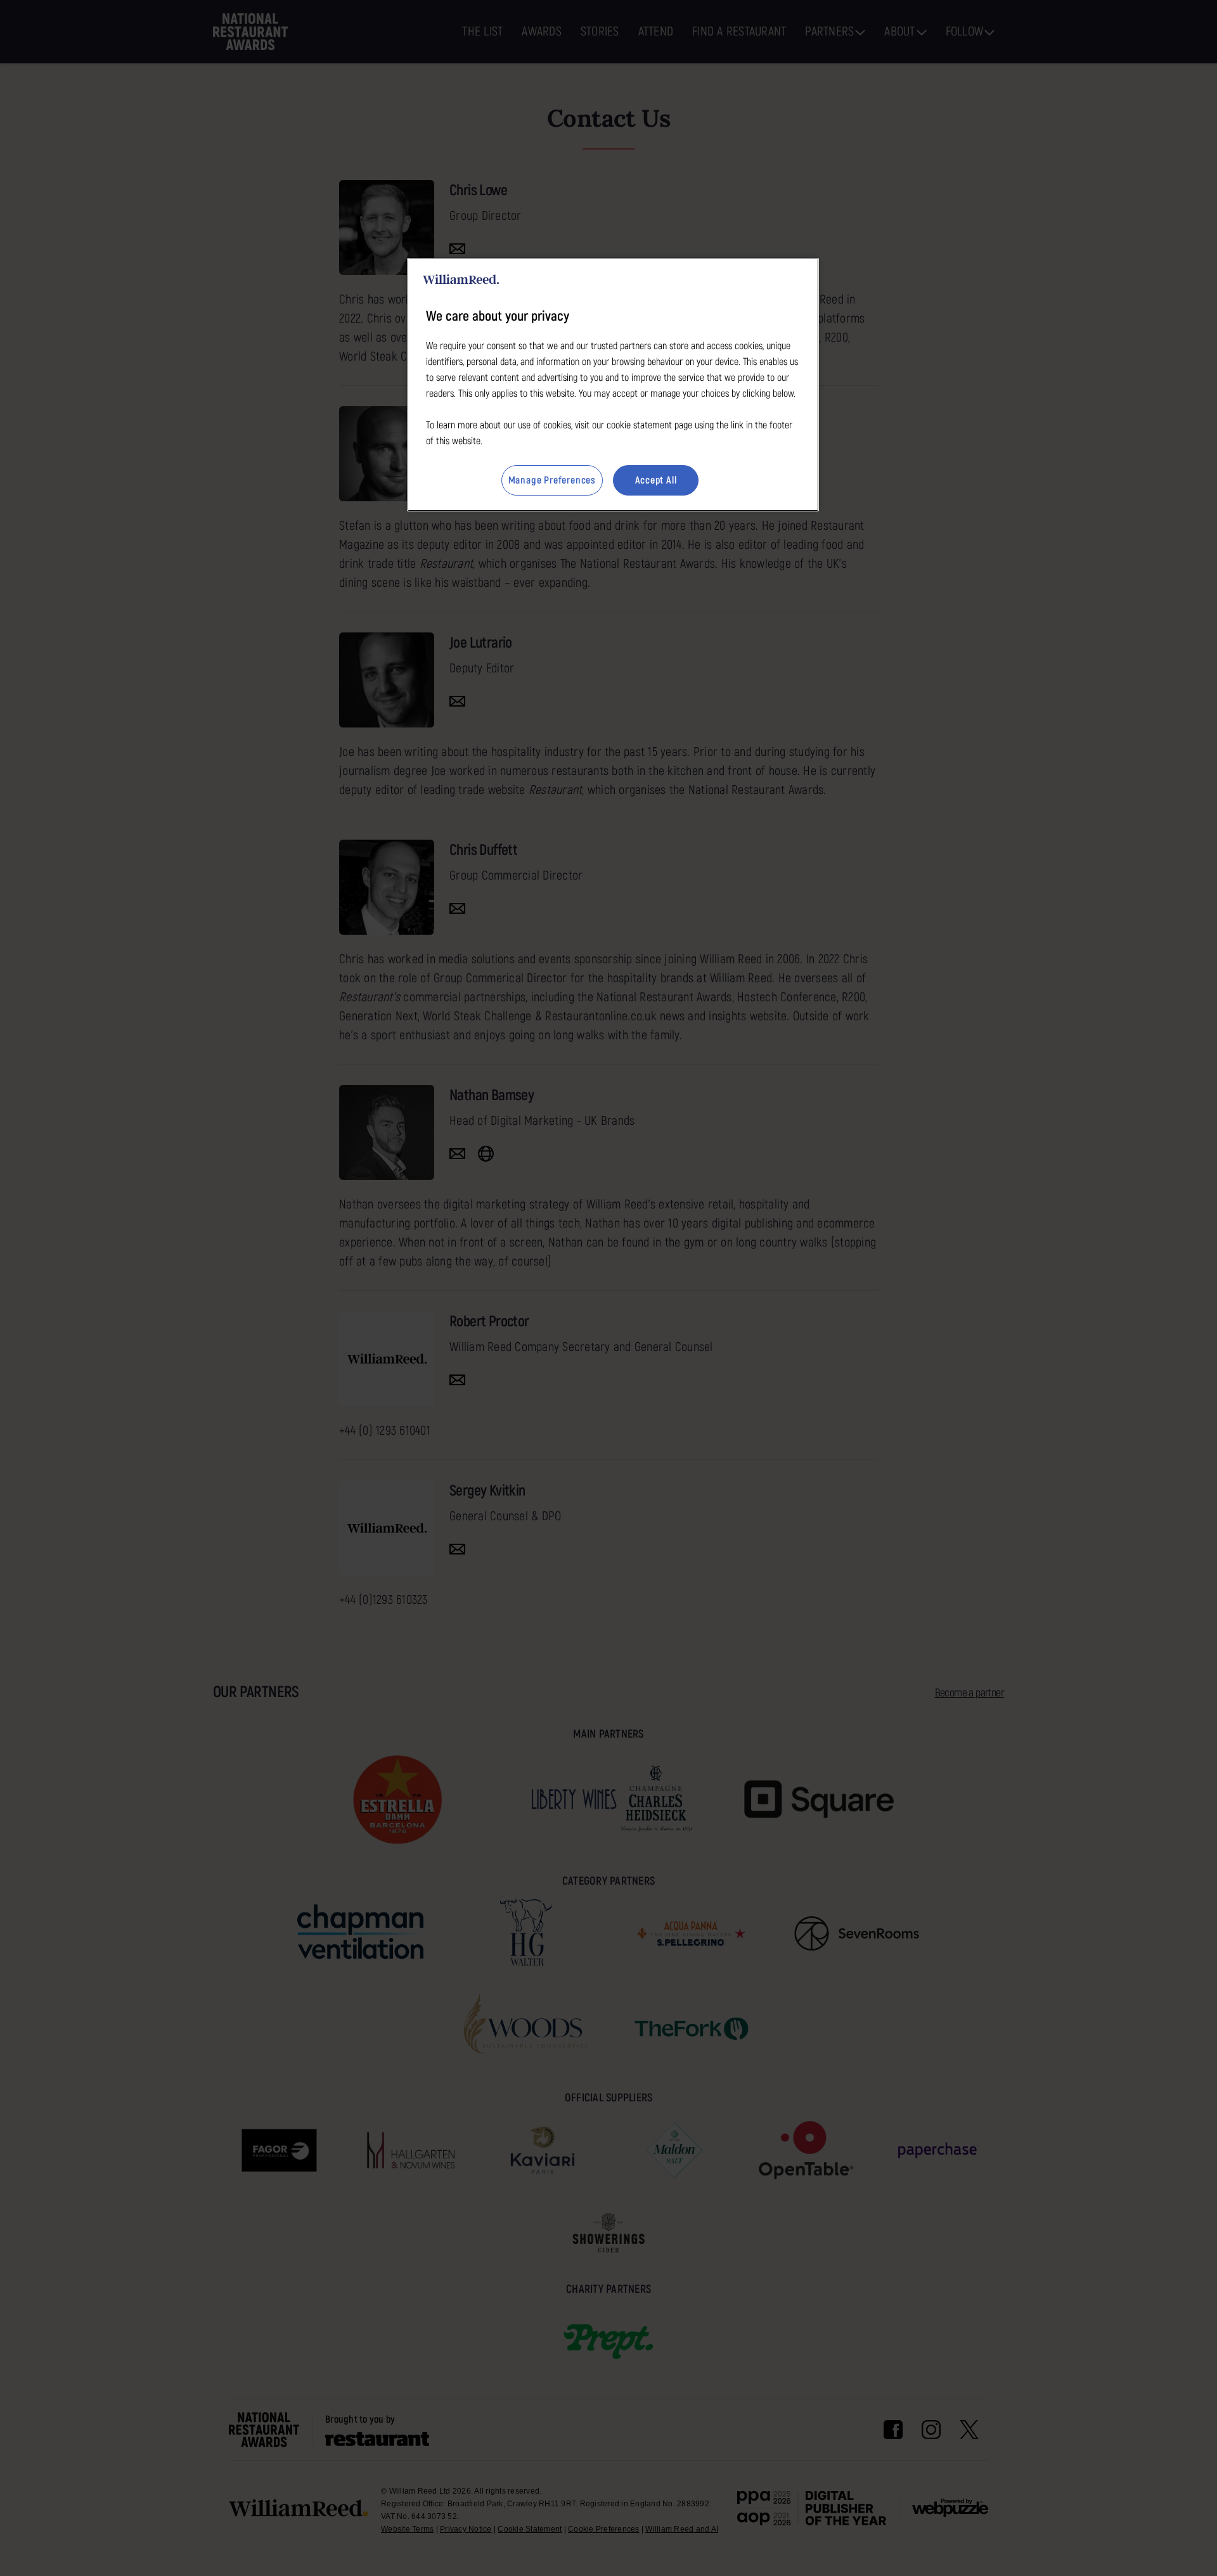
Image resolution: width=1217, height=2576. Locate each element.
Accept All (656, 480)
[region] (613, 385)
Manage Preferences (552, 480)
